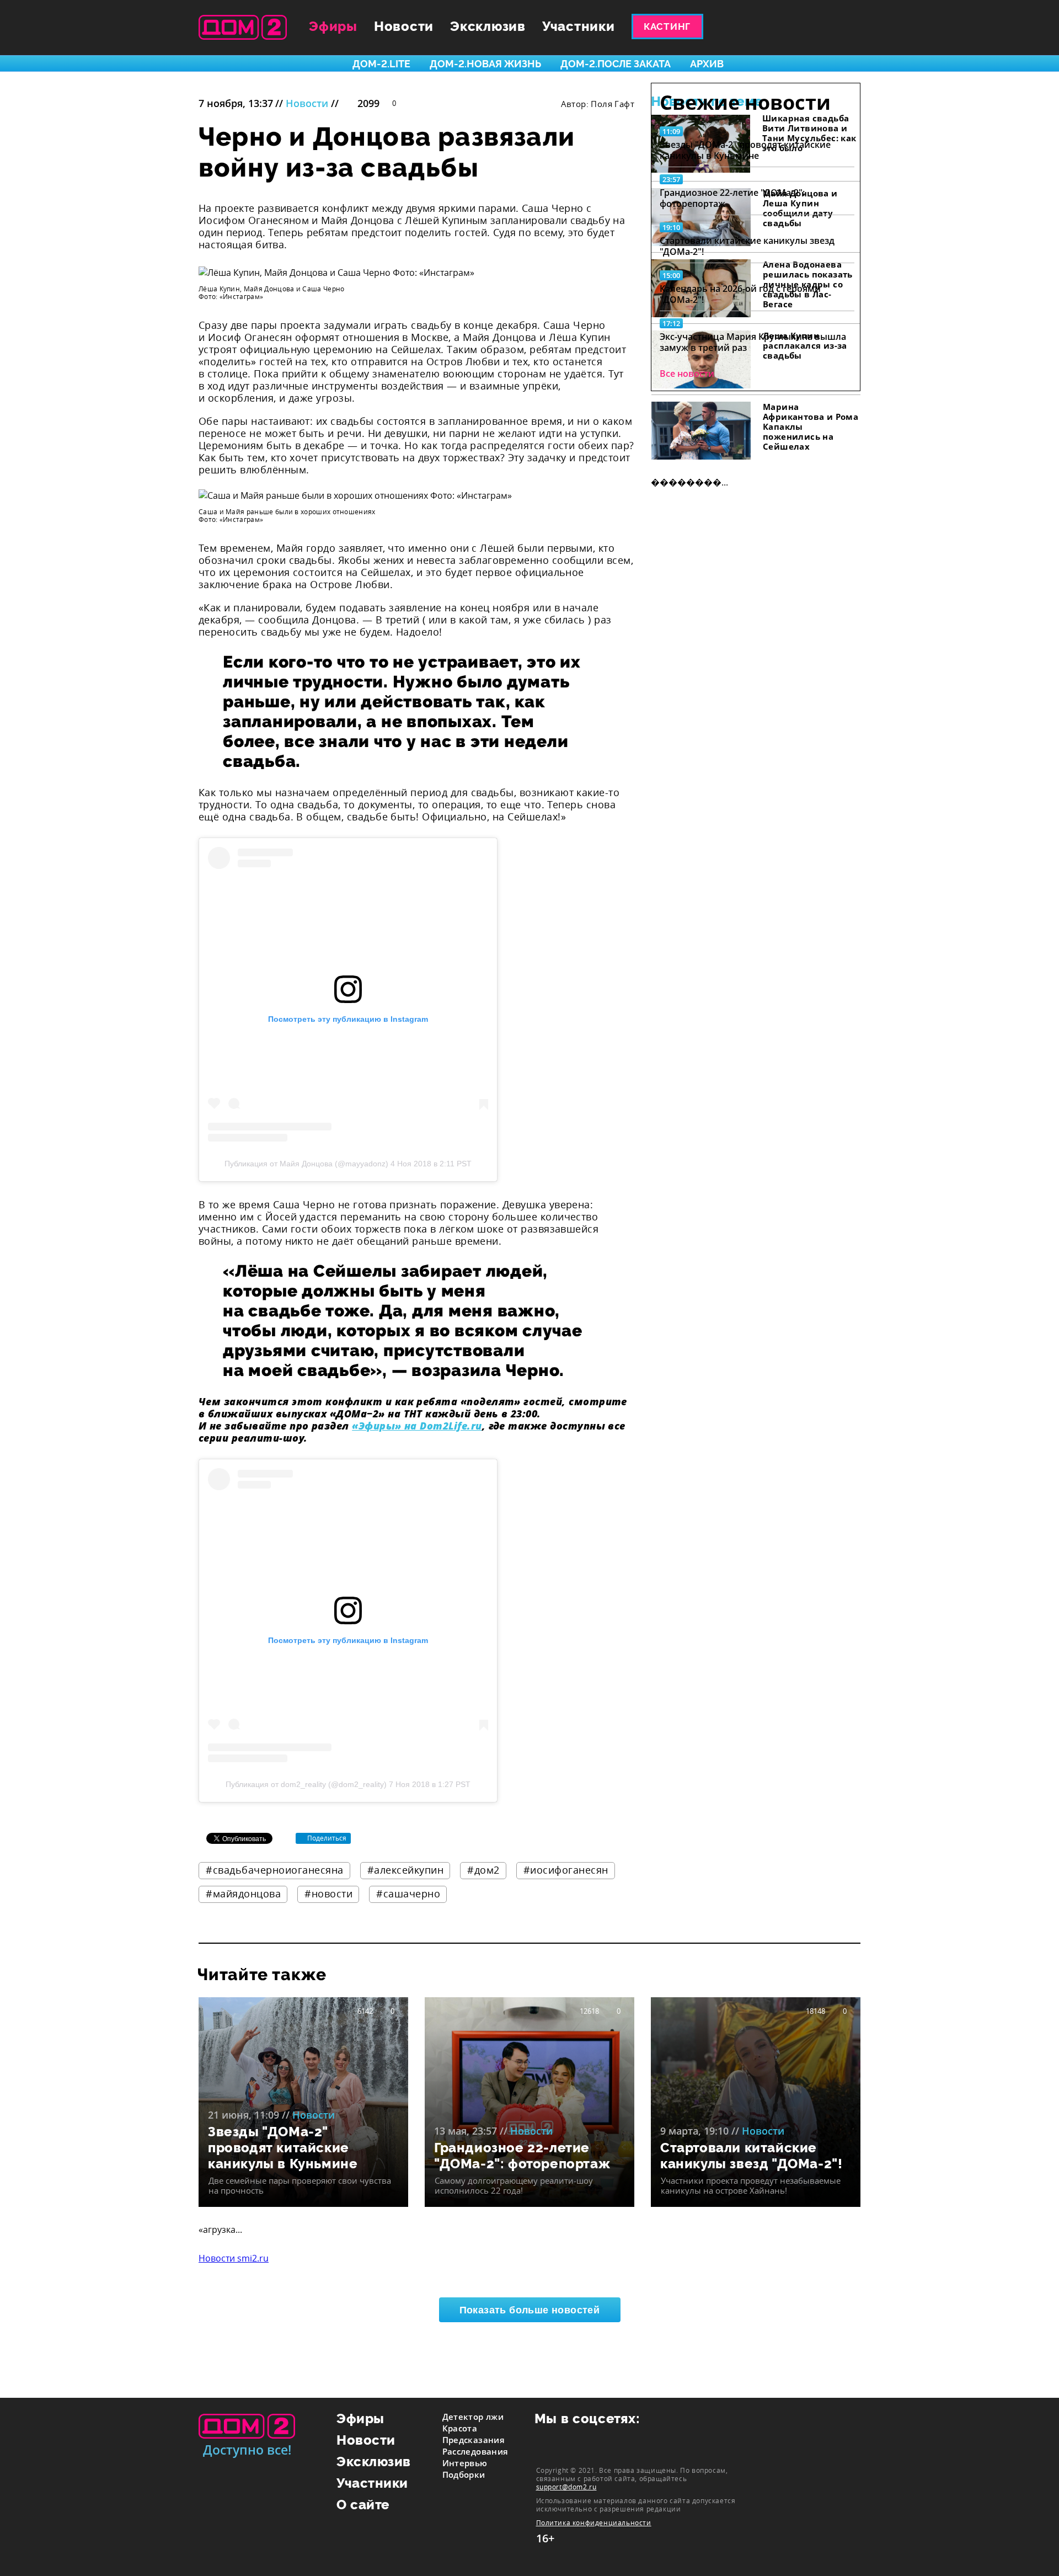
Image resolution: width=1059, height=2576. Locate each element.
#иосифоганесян (566, 1870)
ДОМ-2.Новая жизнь (485, 64)
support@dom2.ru (566, 2487)
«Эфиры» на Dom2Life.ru (417, 1426)
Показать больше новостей (530, 2310)
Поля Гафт (613, 104)
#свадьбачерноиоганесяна (275, 1870)
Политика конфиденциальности (594, 2523)
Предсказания (474, 2440)
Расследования (475, 2451)
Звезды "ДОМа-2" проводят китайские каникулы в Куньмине (745, 150)
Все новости (687, 374)
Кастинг (667, 26)
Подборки (464, 2474)
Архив (707, 64)
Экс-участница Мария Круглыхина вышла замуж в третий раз (753, 342)
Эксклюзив (488, 26)
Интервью (465, 2463)
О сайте (363, 2505)
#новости (328, 1894)
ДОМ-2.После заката (616, 64)
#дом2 (483, 1870)
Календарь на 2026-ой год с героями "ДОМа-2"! (740, 294)
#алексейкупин (406, 1870)
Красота (460, 2428)
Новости (404, 26)
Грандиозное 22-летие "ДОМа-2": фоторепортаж (732, 198)
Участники (579, 26)
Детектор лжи (473, 2417)
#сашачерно (408, 1894)
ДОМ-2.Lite (381, 64)
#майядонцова (243, 1894)
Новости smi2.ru (234, 2258)
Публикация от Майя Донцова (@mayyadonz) (306, 1164)
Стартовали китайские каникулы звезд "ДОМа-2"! (747, 246)
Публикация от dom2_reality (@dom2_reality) (306, 1784)
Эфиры (333, 26)
